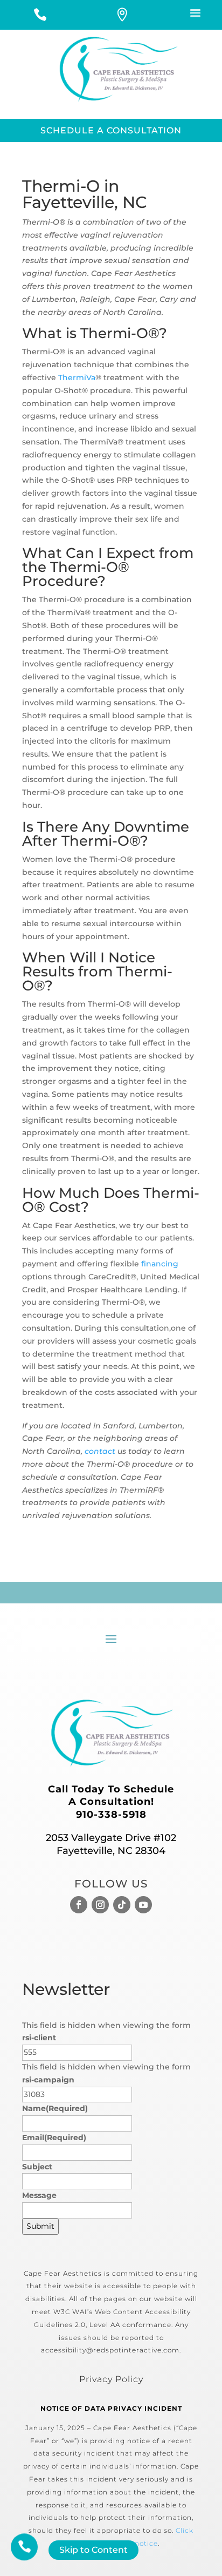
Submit (40, 2226)
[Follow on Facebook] (79, 1905)
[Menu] (181, 15)
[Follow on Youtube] (143, 1905)
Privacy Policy (111, 2379)
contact (100, 1451)
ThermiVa (77, 377)
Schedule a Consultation (111, 130)
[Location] (123, 16)
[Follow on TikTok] (122, 1905)
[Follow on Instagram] (100, 1905)
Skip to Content (93, 2550)
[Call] (40, 16)
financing (160, 1264)
